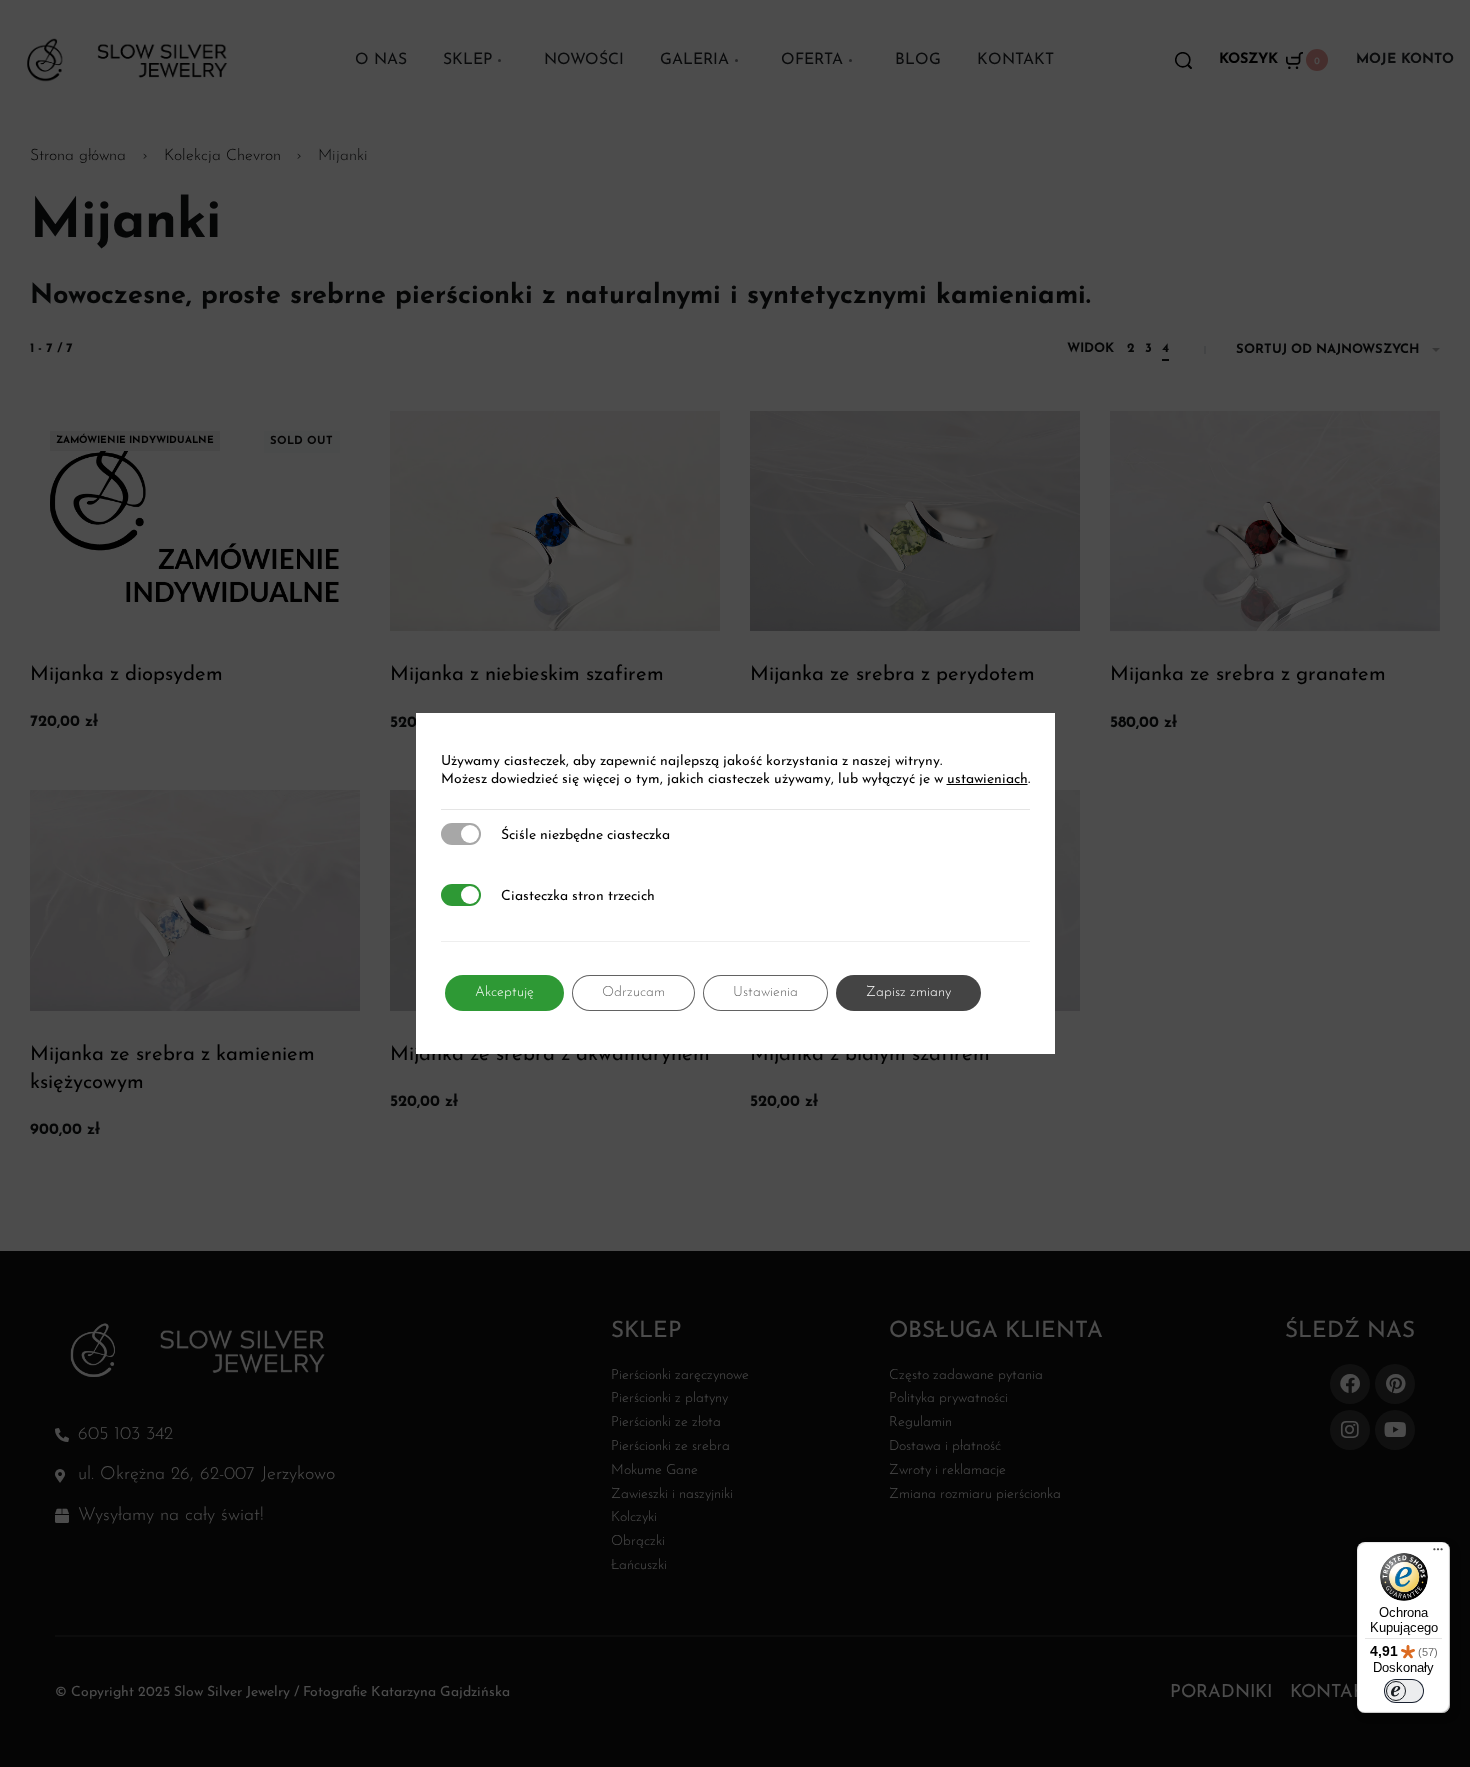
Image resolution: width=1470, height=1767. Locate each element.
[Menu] (1438, 1554)
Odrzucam (633, 992)
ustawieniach (987, 779)
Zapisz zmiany (908, 992)
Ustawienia (765, 992)
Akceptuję (504, 992)
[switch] (1404, 1691)
